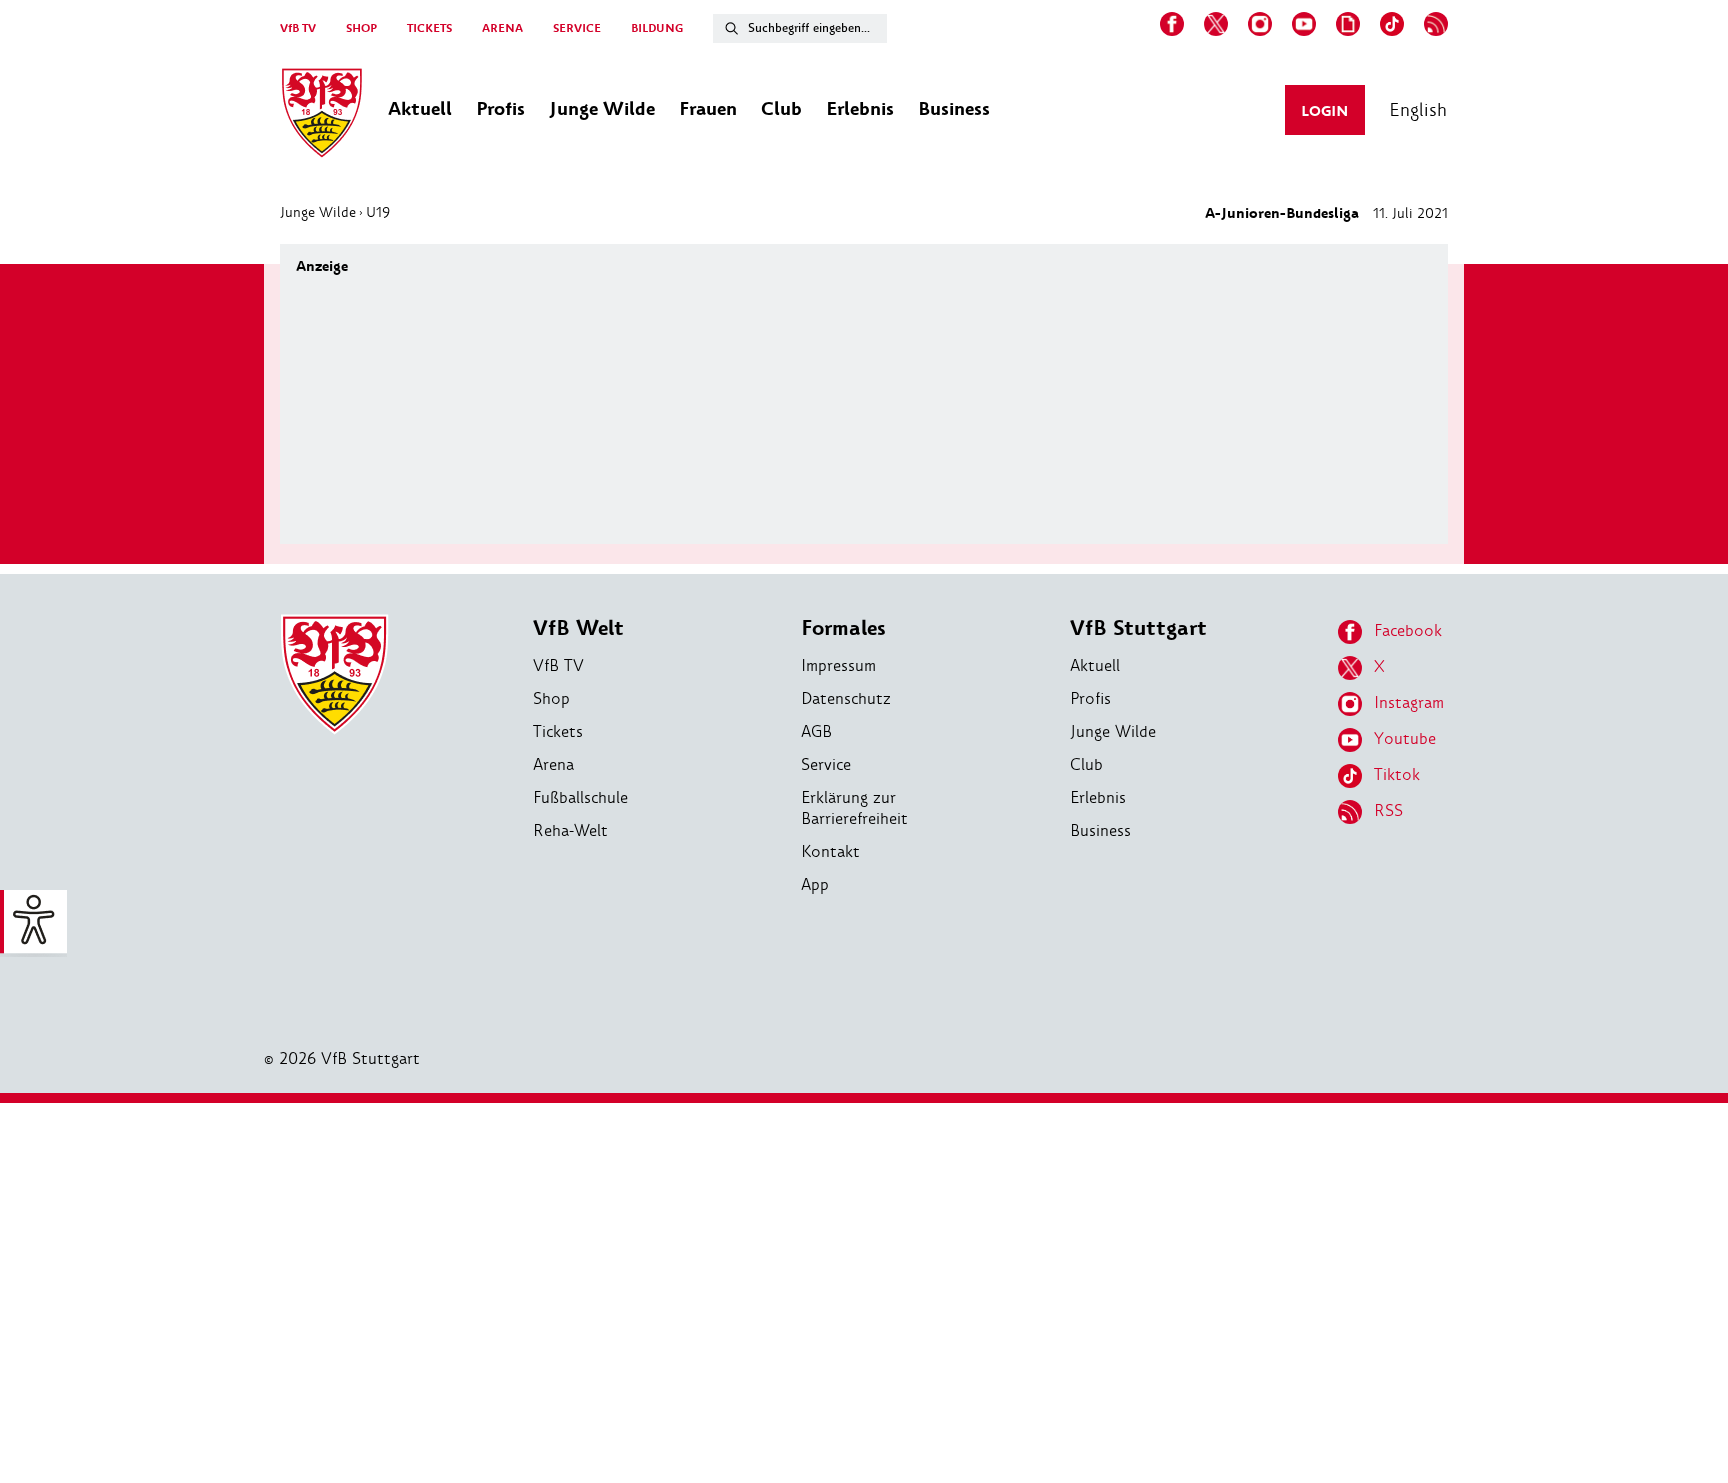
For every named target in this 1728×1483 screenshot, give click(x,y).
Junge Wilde (318, 212)
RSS (1388, 810)
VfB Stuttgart (1138, 628)
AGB (816, 731)
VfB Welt (578, 628)
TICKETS (429, 28)
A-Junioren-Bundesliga (1282, 213)
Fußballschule (580, 797)
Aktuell (1095, 665)
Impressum (838, 665)
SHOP (361, 28)
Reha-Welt (570, 830)
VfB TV (298, 28)
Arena (553, 764)
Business (1100, 830)
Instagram (1409, 702)
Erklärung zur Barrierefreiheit (854, 808)
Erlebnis (1098, 797)
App (815, 884)
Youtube (1405, 738)
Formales (843, 628)
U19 (378, 212)
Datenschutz (846, 698)
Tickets (558, 731)
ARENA (502, 28)
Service (826, 764)
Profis (1090, 698)
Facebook (1408, 630)
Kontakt (830, 851)
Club (1086, 764)
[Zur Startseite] (322, 116)
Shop (551, 698)
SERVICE (577, 28)
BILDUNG (657, 28)
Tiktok (1397, 774)
